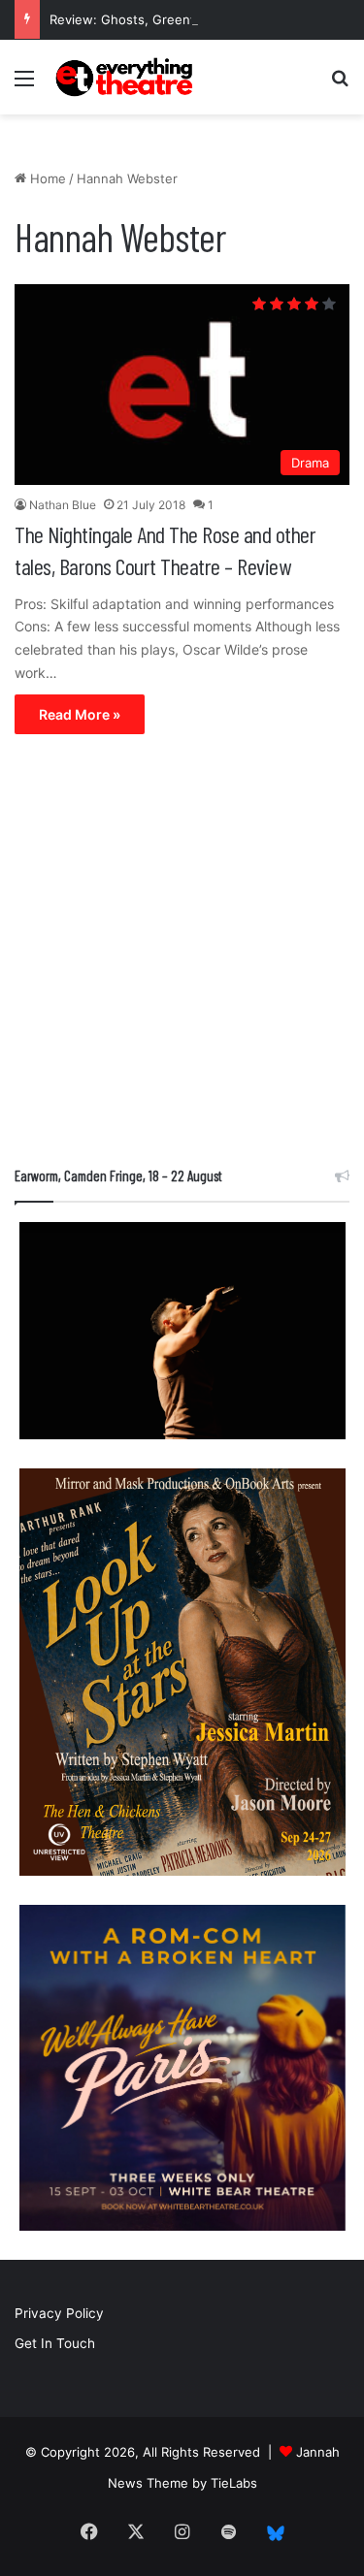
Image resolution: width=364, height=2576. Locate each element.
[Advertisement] (182, 955)
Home (46, 178)
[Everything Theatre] (126, 77)
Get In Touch (55, 2343)
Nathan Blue (63, 505)
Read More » (80, 714)
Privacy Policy (59, 2313)
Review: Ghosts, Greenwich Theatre (160, 19)
